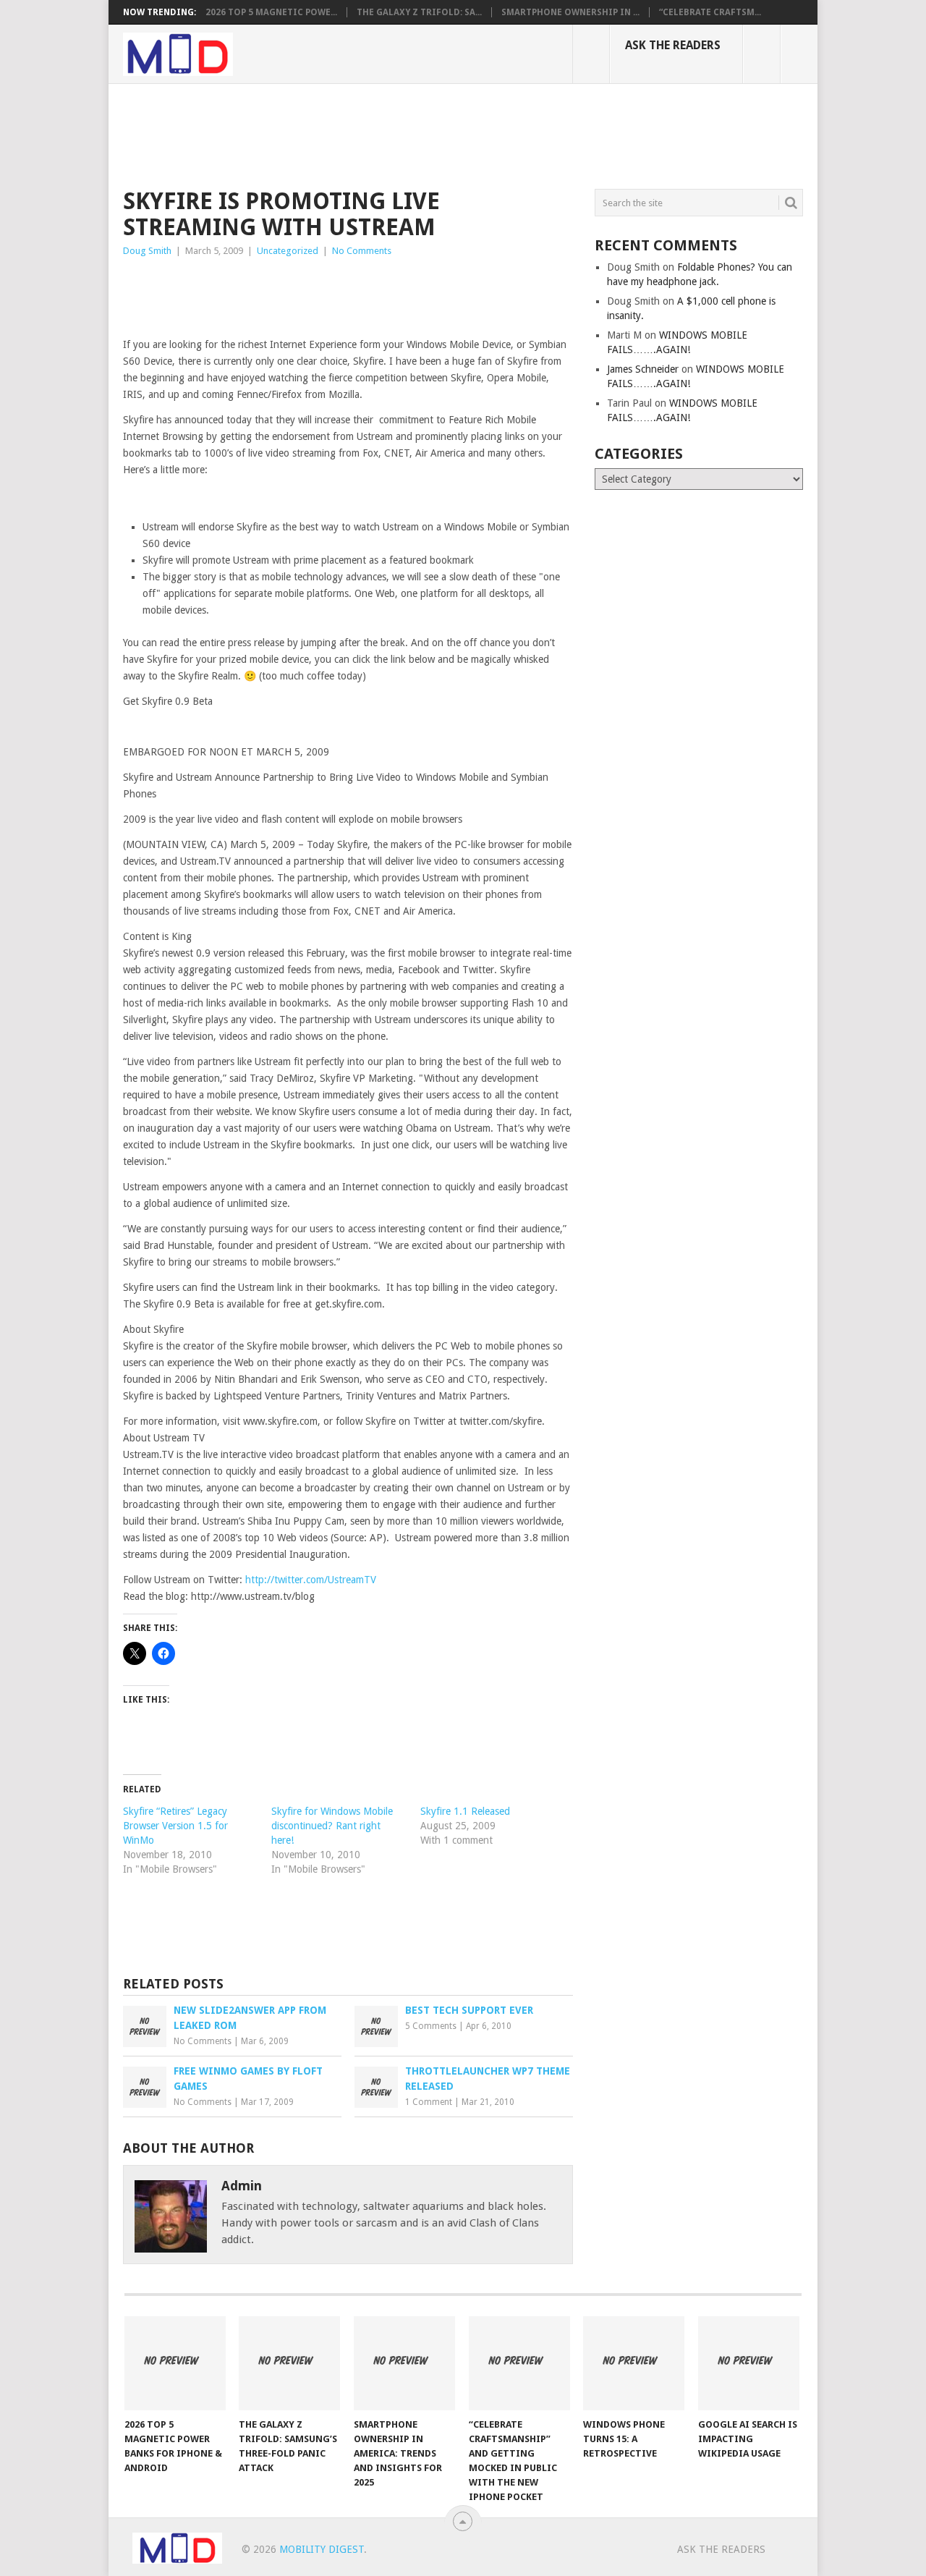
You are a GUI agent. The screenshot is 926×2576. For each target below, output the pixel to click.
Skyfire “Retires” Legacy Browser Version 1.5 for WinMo (175, 1826)
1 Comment (429, 2102)
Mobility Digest (322, 2549)
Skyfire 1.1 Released (465, 1811)
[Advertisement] (386, 134)
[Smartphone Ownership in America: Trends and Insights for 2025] (404, 2363)
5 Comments (431, 2026)
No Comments (362, 251)
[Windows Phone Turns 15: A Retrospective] (634, 2363)
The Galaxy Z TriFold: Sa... (419, 12)
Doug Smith (147, 251)
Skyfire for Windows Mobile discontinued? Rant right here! (332, 1826)
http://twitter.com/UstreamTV (311, 1580)
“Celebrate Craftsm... (710, 12)
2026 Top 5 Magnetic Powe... (271, 12)
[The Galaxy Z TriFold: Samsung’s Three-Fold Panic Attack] (289, 2363)
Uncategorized (288, 251)
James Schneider (643, 369)
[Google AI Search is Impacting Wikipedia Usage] (749, 2363)
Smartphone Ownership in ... (570, 12)
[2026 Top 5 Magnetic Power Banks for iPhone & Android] (175, 2363)
